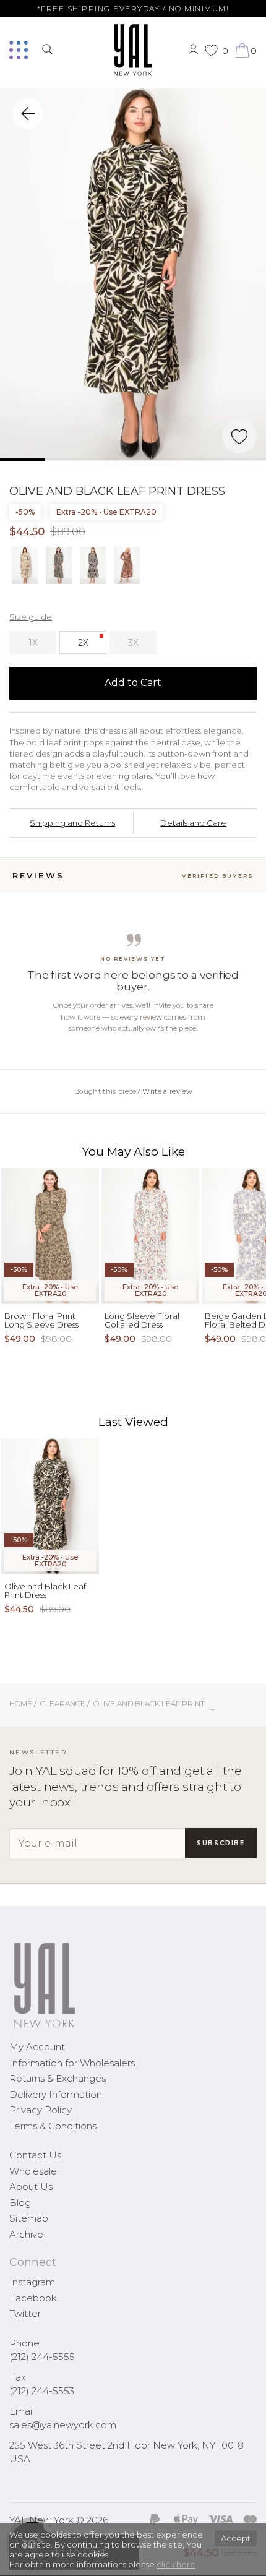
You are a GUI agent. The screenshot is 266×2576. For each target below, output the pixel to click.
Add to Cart (133, 683)
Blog (20, 2203)
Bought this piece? (133, 1091)
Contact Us (35, 2155)
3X (133, 643)
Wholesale (33, 2171)
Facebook (33, 2298)
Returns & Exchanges (58, 2078)
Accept (236, 2538)
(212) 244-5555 (42, 2357)
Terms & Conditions (53, 2126)
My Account (37, 2047)
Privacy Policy (41, 2110)
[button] (9, 2567)
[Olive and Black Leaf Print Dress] (133, 275)
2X (83, 643)
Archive (26, 2234)
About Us (31, 2187)
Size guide (31, 617)
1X (33, 643)
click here (176, 2564)
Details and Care (193, 823)
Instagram (32, 2282)
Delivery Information (56, 2094)
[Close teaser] (22, 2560)
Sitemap (29, 2218)
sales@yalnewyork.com (63, 2425)
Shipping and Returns (72, 823)
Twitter (25, 2313)
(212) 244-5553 (42, 2391)
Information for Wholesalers (72, 2063)
